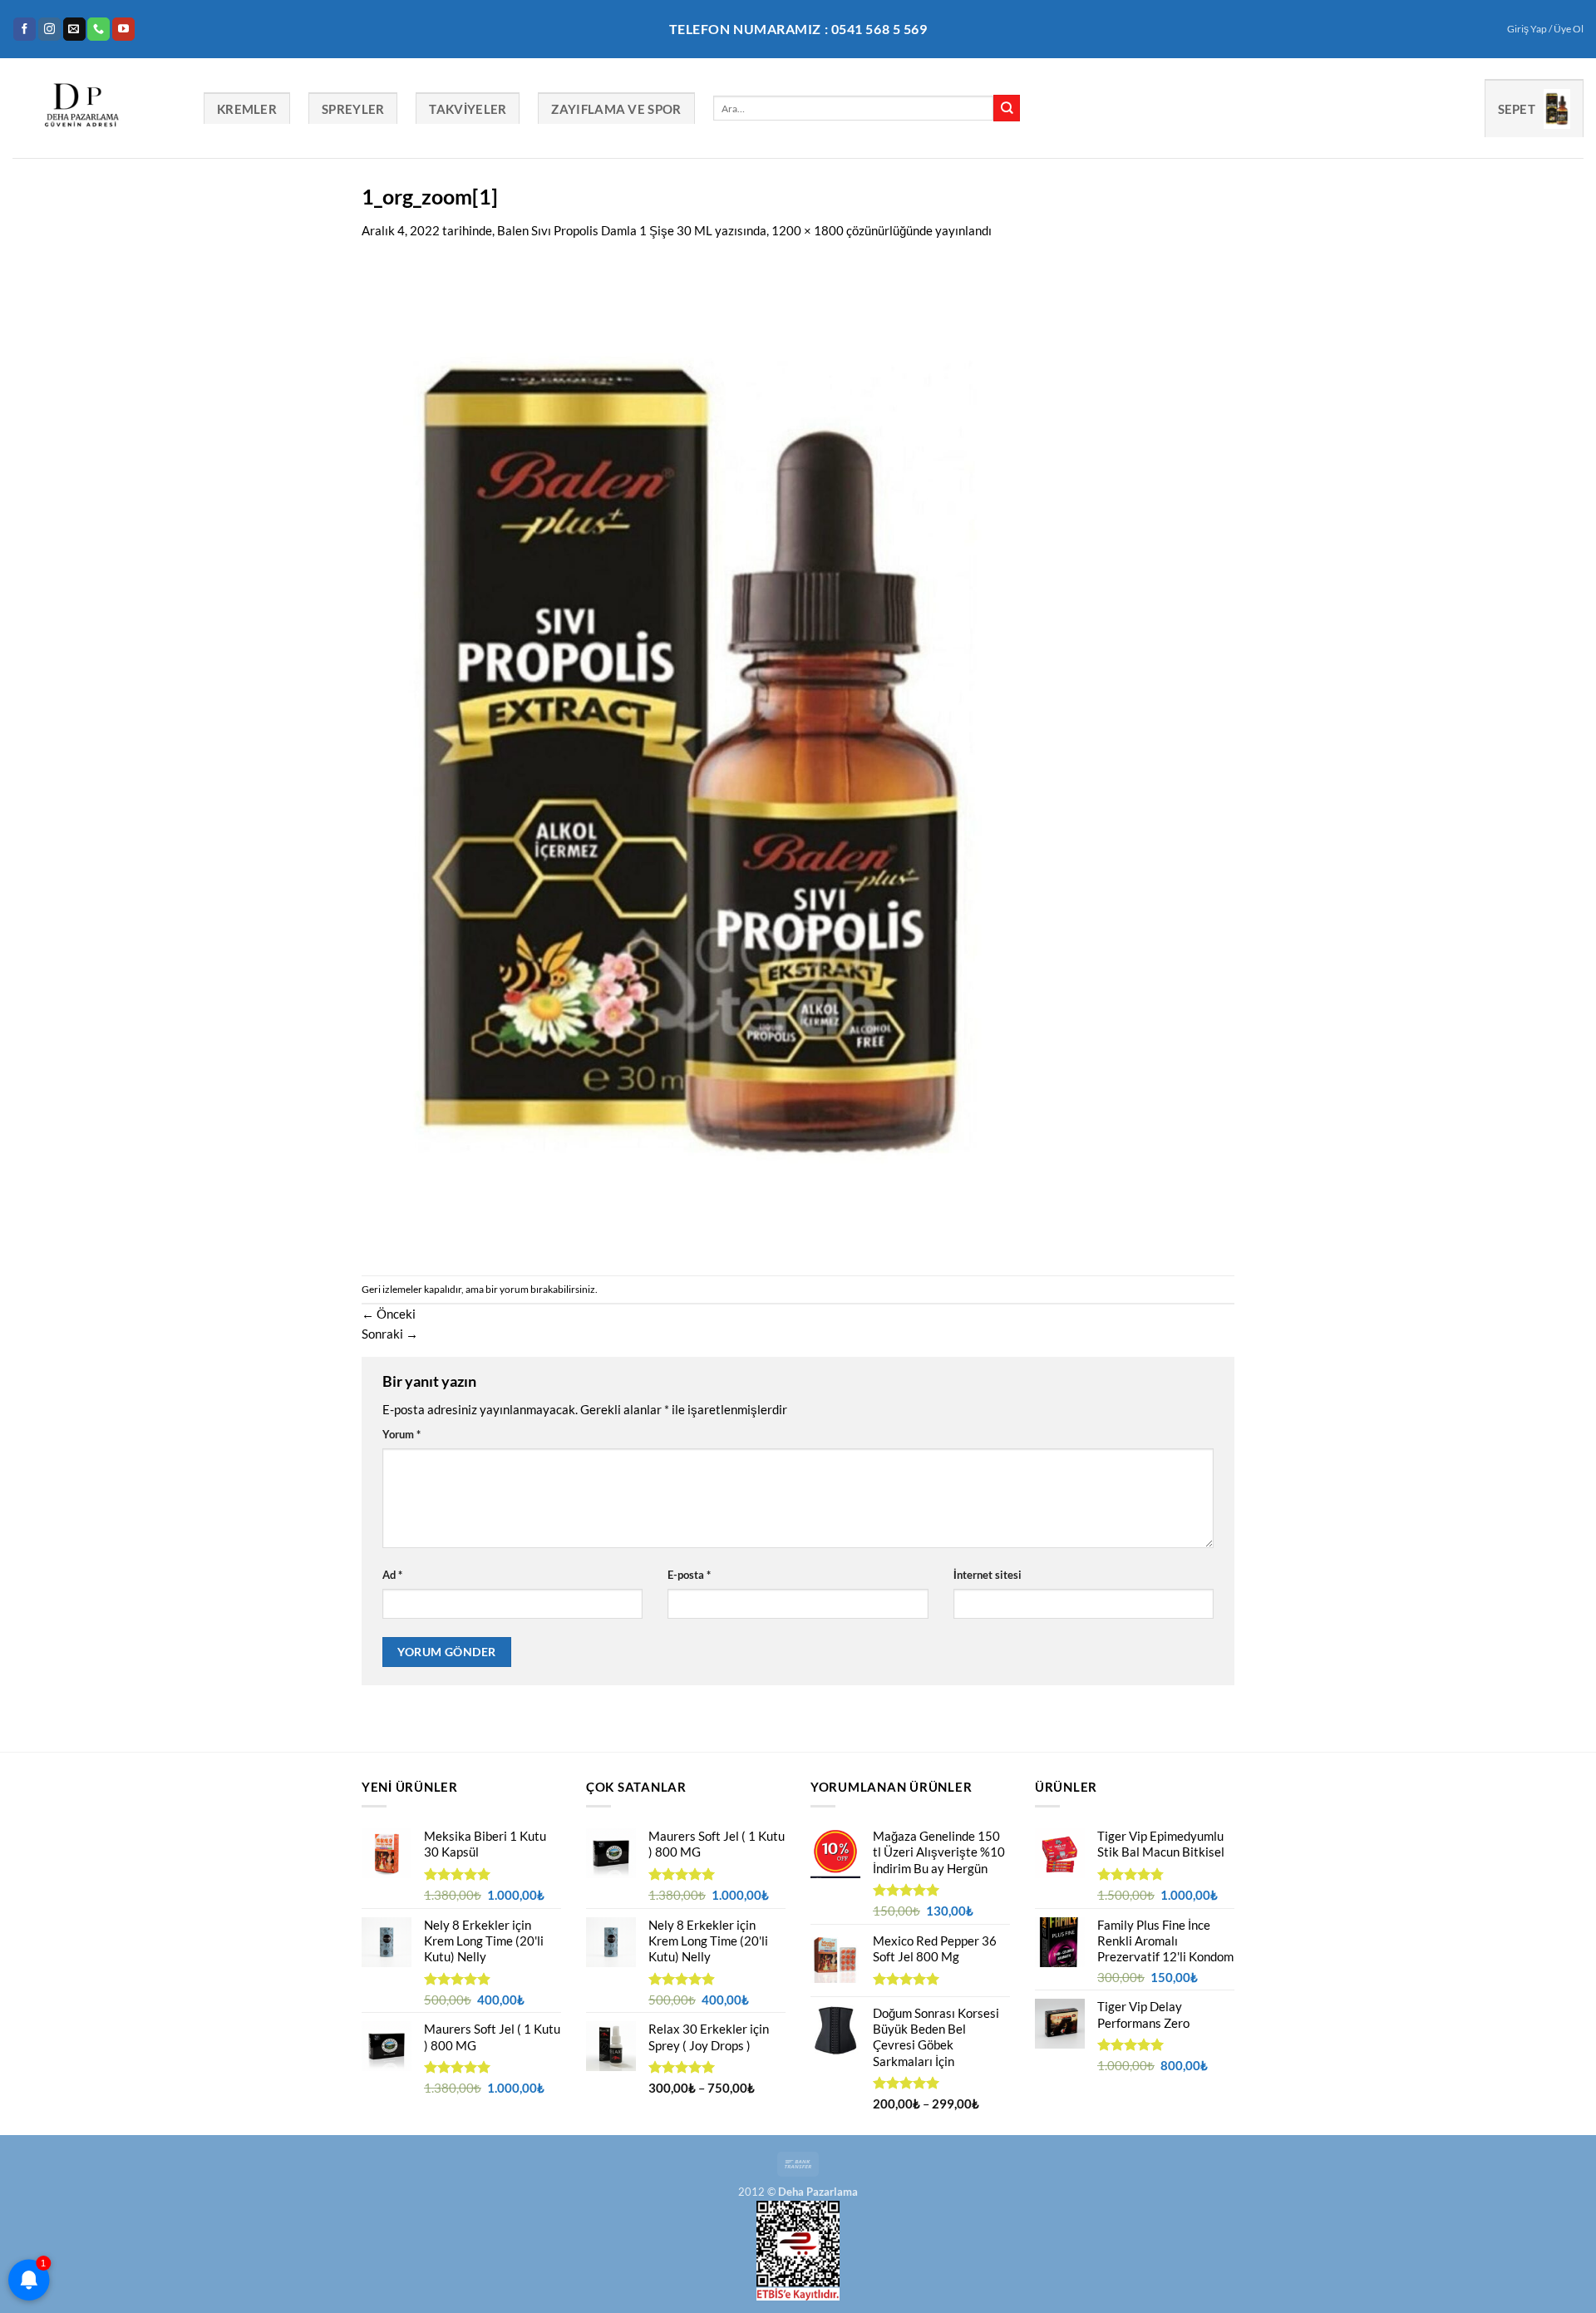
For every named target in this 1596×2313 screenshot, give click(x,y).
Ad (392, 1575)
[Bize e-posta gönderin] (74, 29)
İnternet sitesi (988, 1575)
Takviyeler (468, 109)
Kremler (247, 109)
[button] (1545, 29)
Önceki (389, 1314)
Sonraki (390, 1334)
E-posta (689, 1575)
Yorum (401, 1434)
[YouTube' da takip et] (123, 29)
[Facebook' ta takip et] (25, 29)
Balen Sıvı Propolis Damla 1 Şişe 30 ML (605, 230)
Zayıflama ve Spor (616, 109)
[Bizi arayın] (99, 29)
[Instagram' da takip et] (49, 29)
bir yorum (507, 1289)
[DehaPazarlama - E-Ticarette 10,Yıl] (96, 108)
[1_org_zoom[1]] (694, 756)
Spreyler (353, 109)
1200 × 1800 (808, 230)
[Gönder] (1007, 108)
